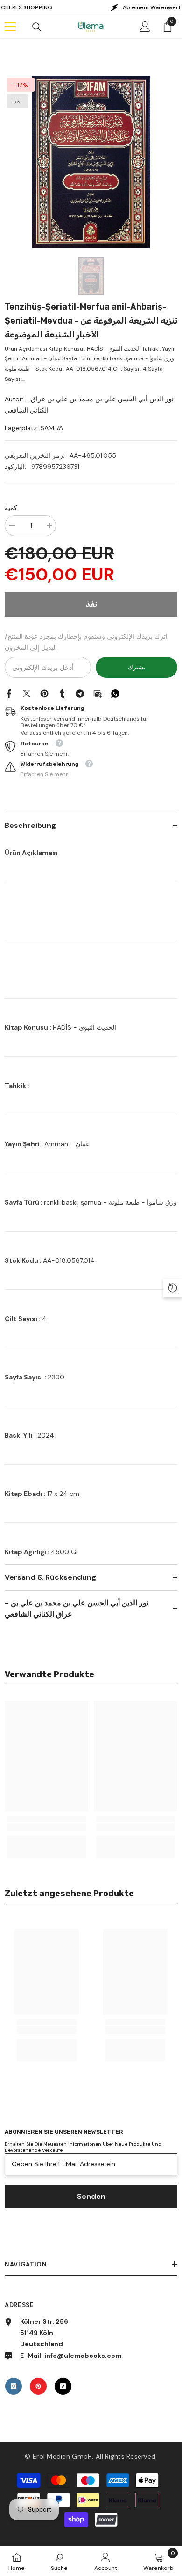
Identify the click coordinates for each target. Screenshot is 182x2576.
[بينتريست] (44, 693)
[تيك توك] (63, 2386)
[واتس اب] (115, 693)
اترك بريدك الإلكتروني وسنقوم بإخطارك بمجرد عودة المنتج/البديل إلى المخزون (86, 642)
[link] (47, 1827)
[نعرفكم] (62, 693)
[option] (91, 162)
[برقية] (80, 693)
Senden (91, 2196)
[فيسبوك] (9, 693)
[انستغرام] (14, 2386)
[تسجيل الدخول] (145, 27)
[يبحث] (37, 27)
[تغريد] (27, 693)
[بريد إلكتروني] (98, 693)
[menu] (10, 27)
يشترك (137, 667)
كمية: (12, 508)
